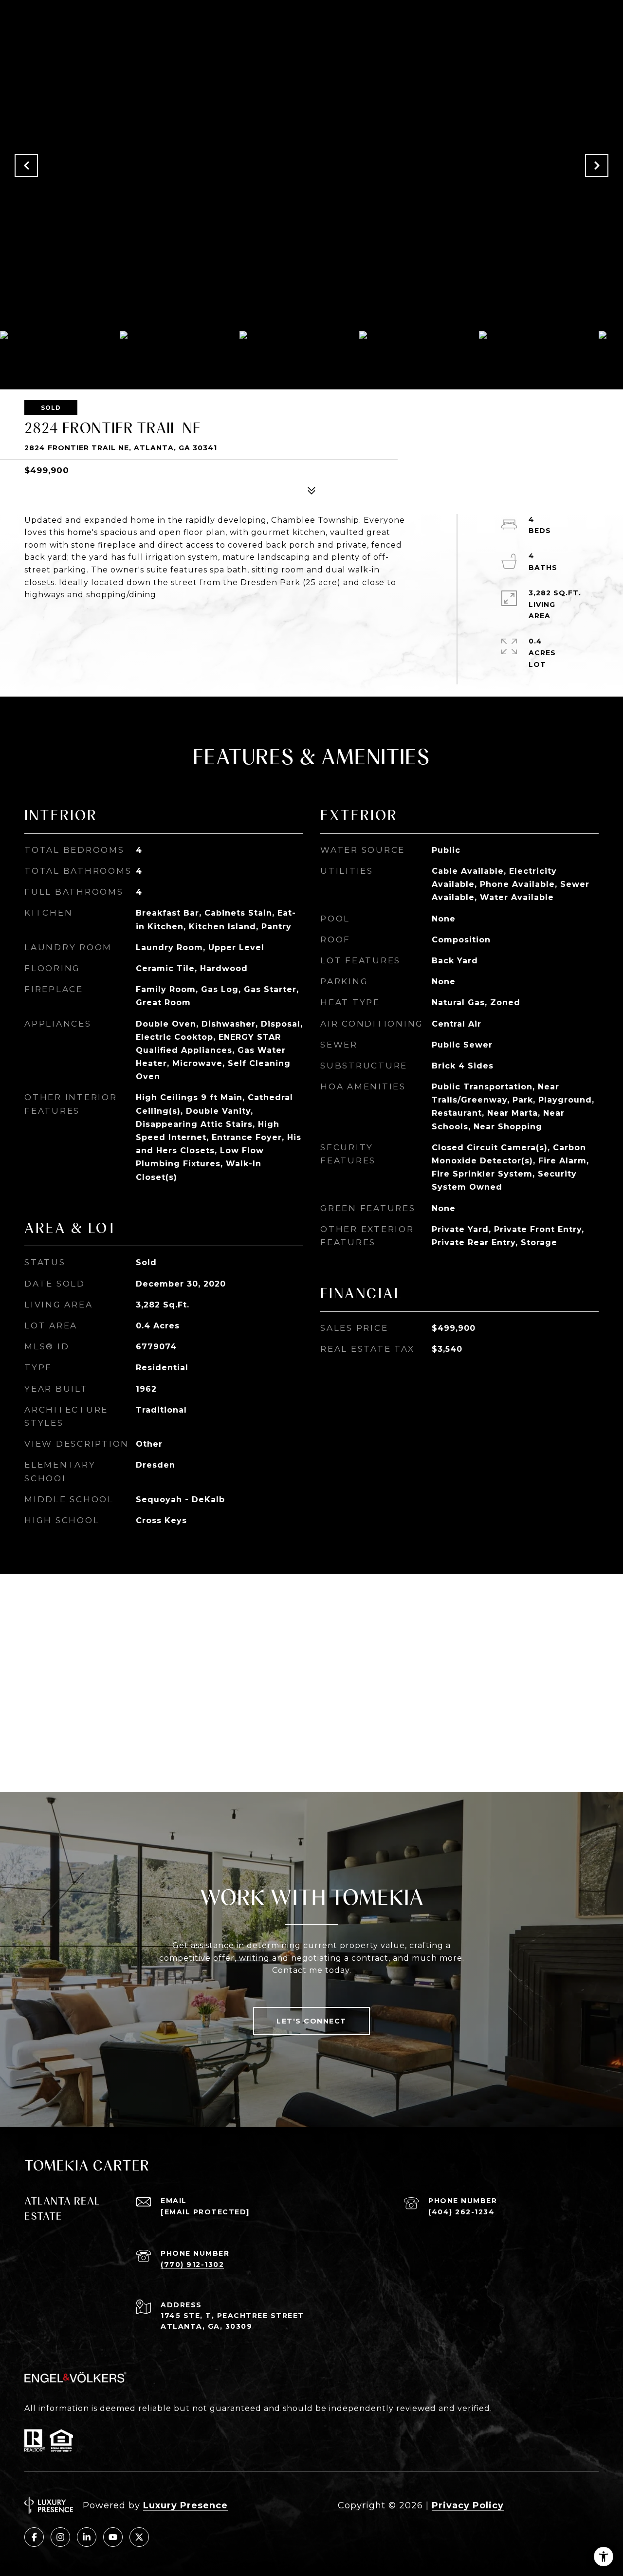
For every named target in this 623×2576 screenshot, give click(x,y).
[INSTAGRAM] (60, 2537)
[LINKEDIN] (87, 2537)
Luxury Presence (185, 2505)
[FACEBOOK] (34, 2537)
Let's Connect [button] (311, 2021)
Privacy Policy (468, 2505)
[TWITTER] (139, 2537)
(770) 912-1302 (192, 2264)
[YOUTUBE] (113, 2537)
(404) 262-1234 (461, 2212)
